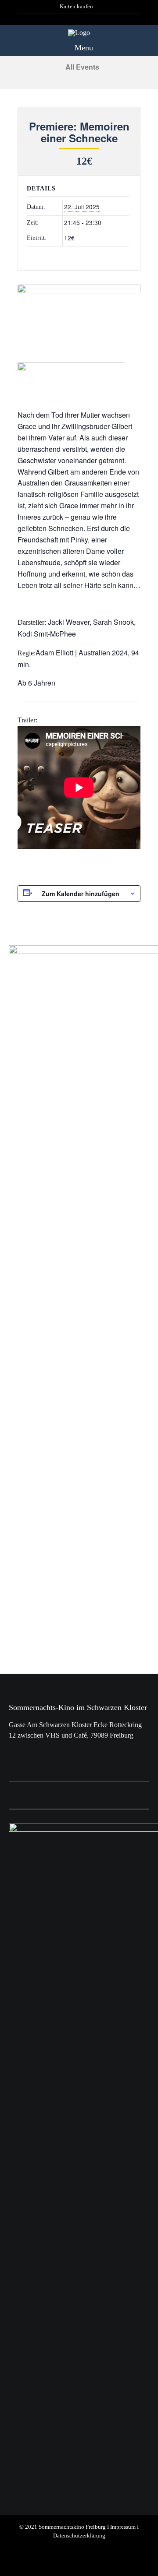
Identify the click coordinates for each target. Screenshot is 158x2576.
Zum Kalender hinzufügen (81, 894)
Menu (83, 48)
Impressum (123, 2527)
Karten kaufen (76, 7)
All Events (81, 67)
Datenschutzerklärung (79, 2536)
